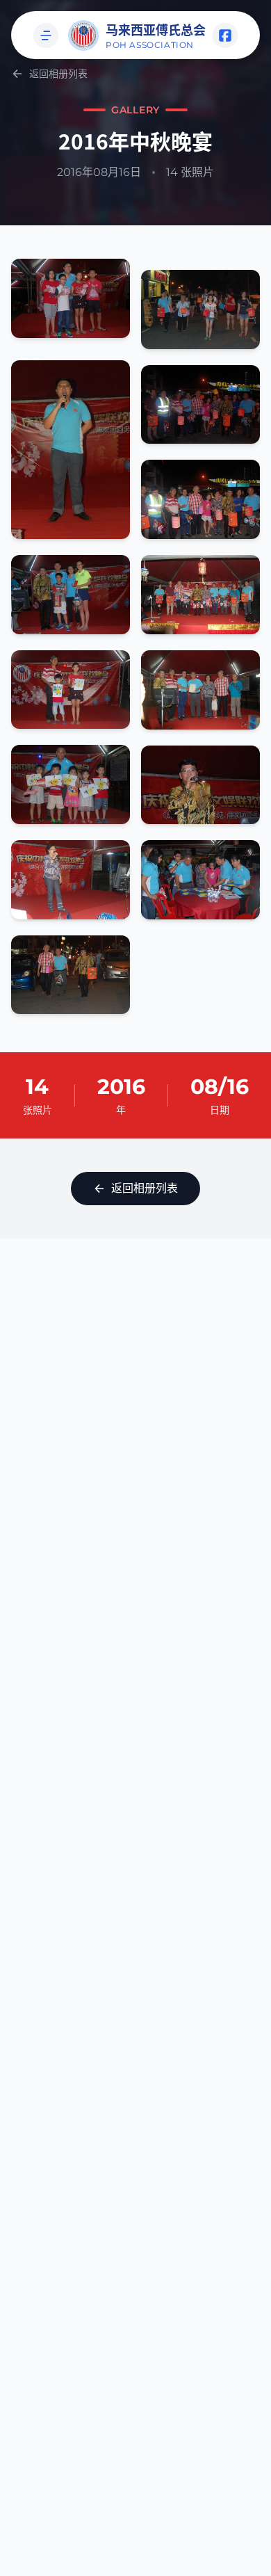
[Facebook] (225, 35)
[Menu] (46, 35)
